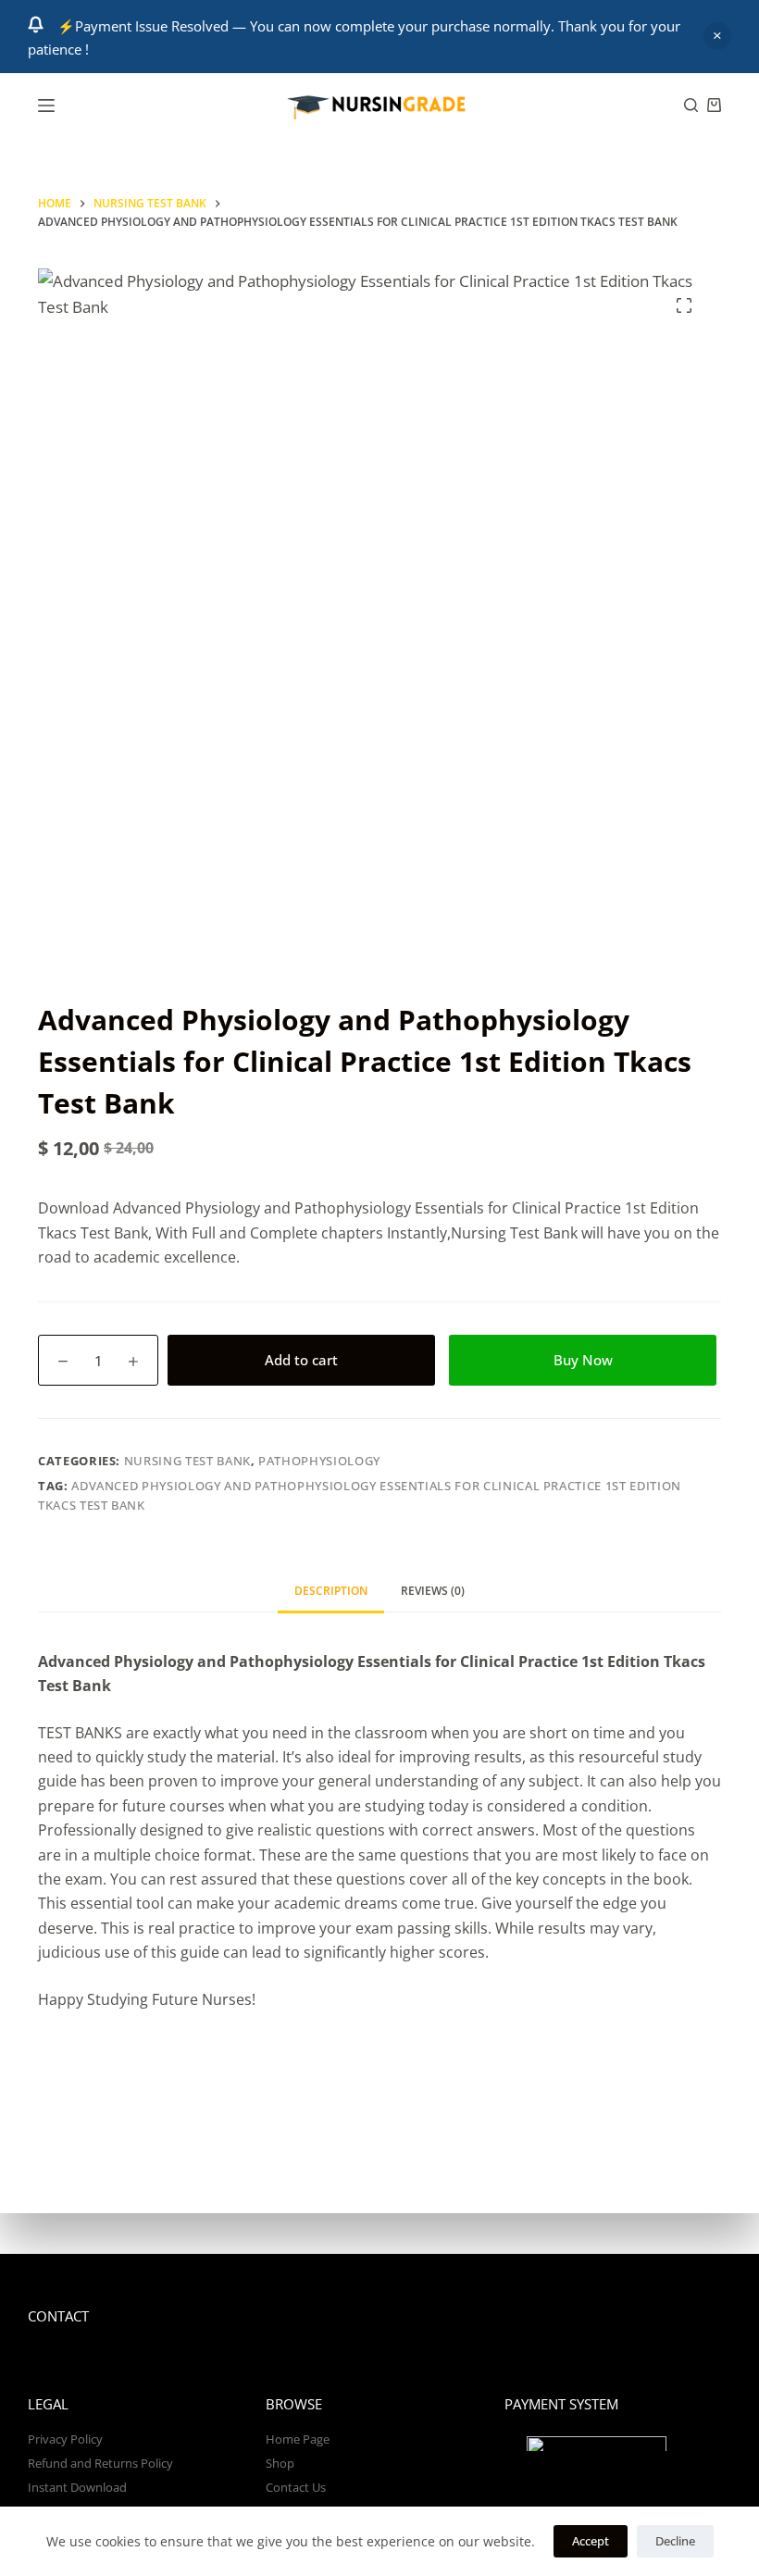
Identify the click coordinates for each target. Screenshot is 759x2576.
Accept (591, 2541)
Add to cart (301, 1360)
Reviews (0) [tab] (433, 1591)
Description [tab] (331, 1591)
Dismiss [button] (717, 36)
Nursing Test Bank (187, 1461)
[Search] (691, 105)
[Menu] (46, 106)
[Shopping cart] (714, 105)
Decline (675, 2541)
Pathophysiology (319, 1461)
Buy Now (583, 1360)
